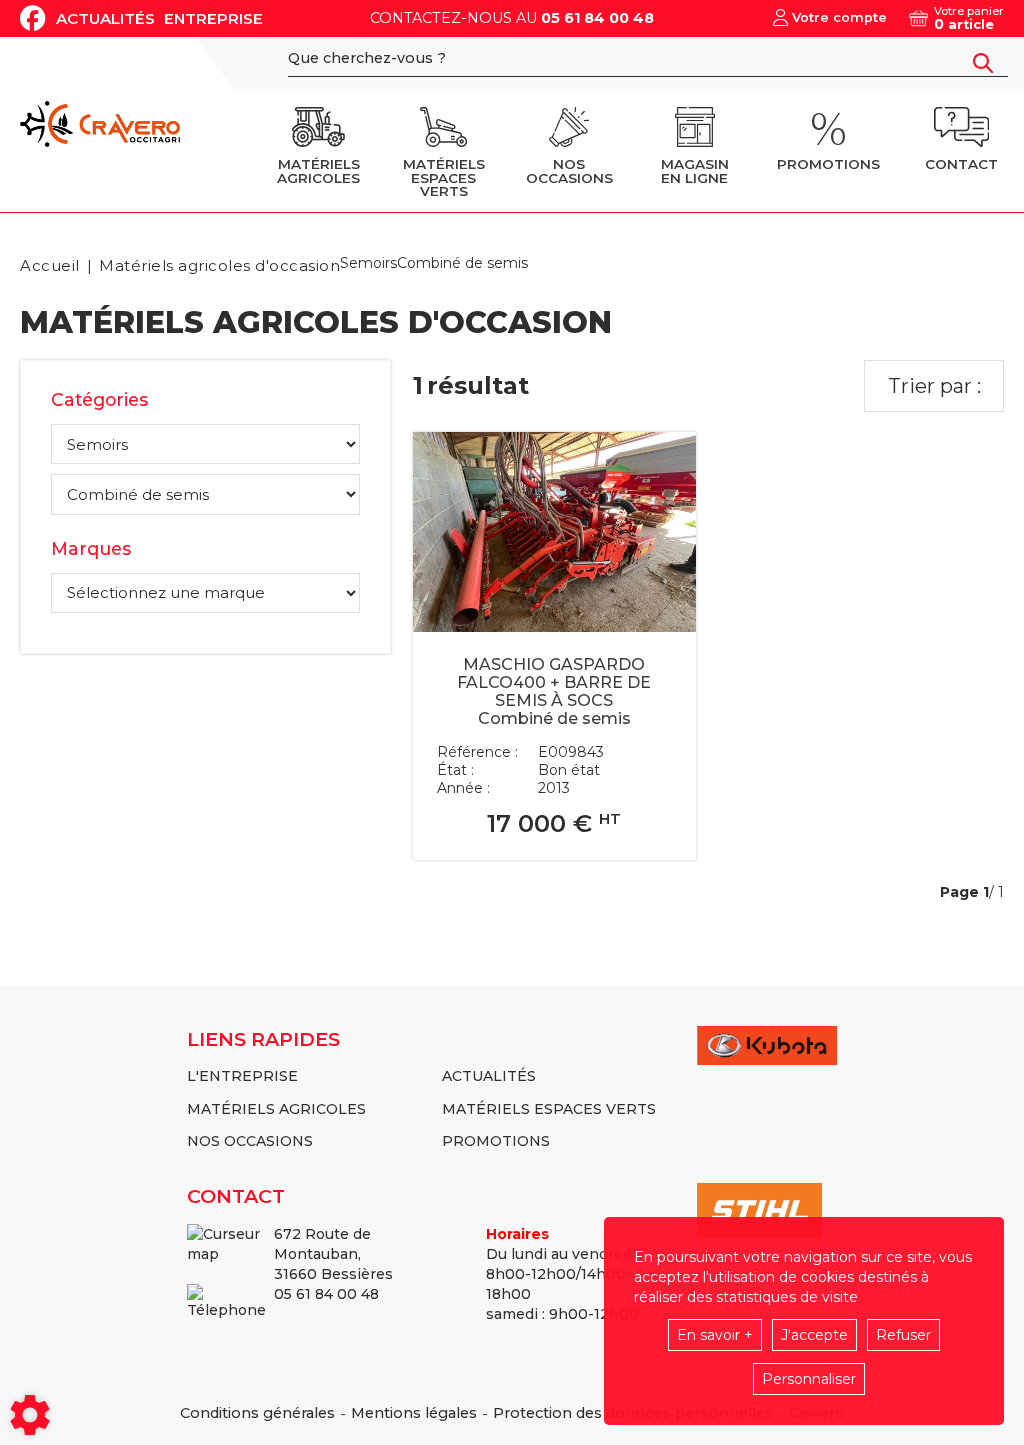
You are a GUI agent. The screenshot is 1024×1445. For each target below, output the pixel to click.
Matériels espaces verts (549, 1109)
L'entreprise (242, 1076)
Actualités (105, 18)
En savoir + (715, 1335)
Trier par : (934, 386)
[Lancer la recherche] (983, 63)
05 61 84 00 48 (597, 18)
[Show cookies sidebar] (30, 1415)
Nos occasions (250, 1141)
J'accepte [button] (814, 1335)
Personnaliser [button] (809, 1379)
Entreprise (213, 18)
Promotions (496, 1141)
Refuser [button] (903, 1335)
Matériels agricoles (276, 1109)
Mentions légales (414, 1413)
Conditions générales (257, 1413)
